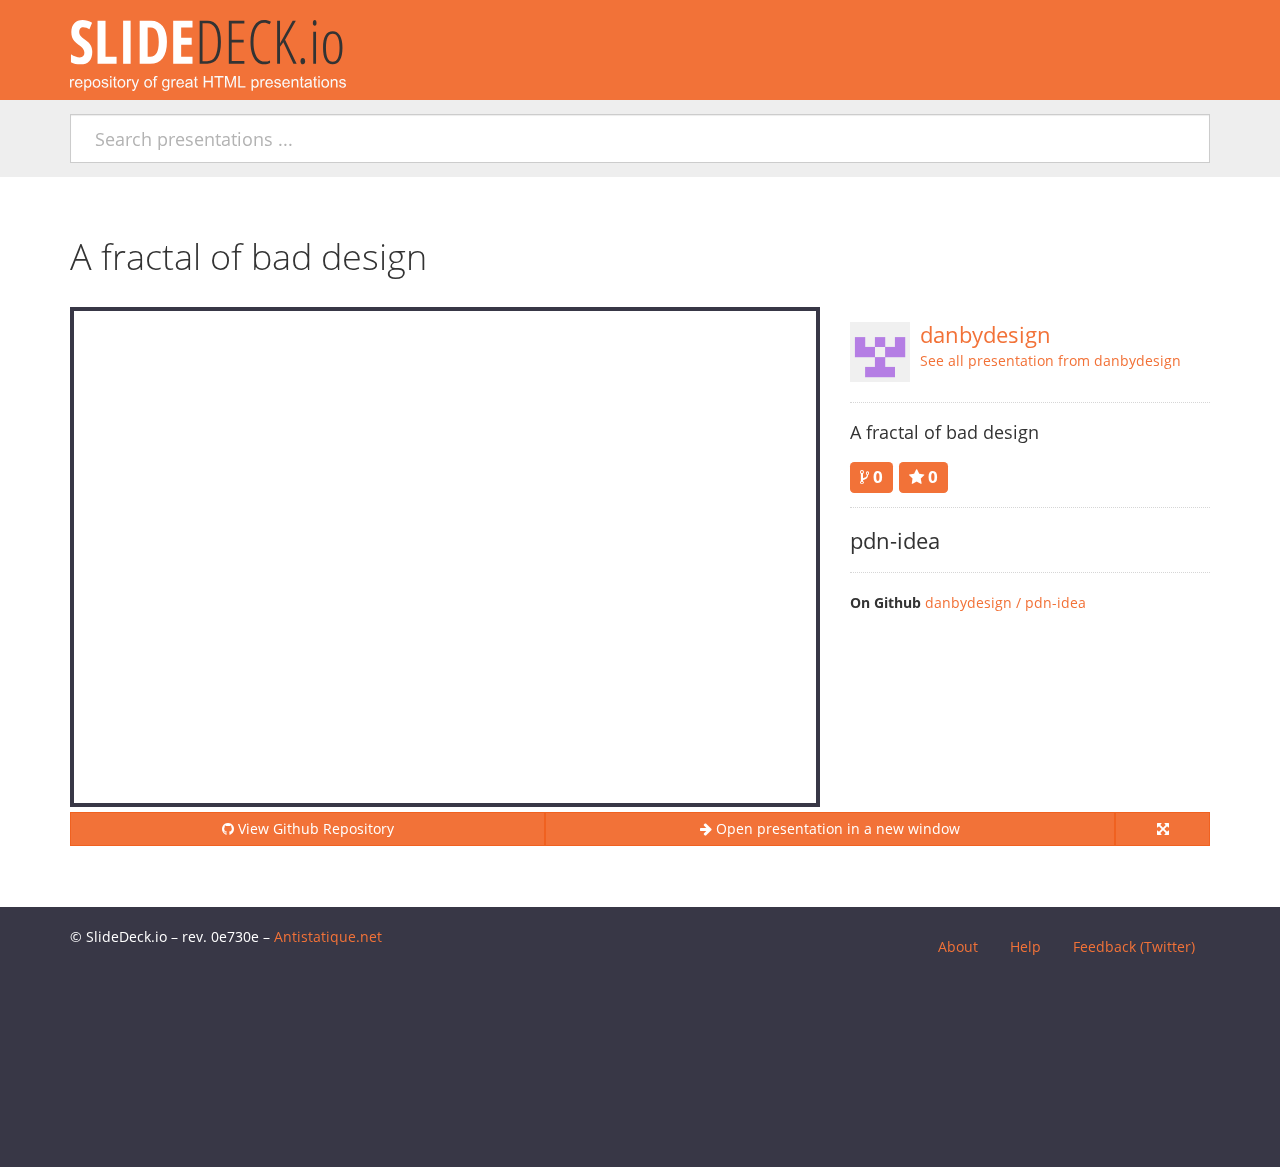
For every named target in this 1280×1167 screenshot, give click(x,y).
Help (1025, 946)
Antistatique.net (328, 936)
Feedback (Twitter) (1134, 946)
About (958, 946)
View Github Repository (314, 828)
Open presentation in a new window (836, 828)
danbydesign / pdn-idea (1005, 602)
